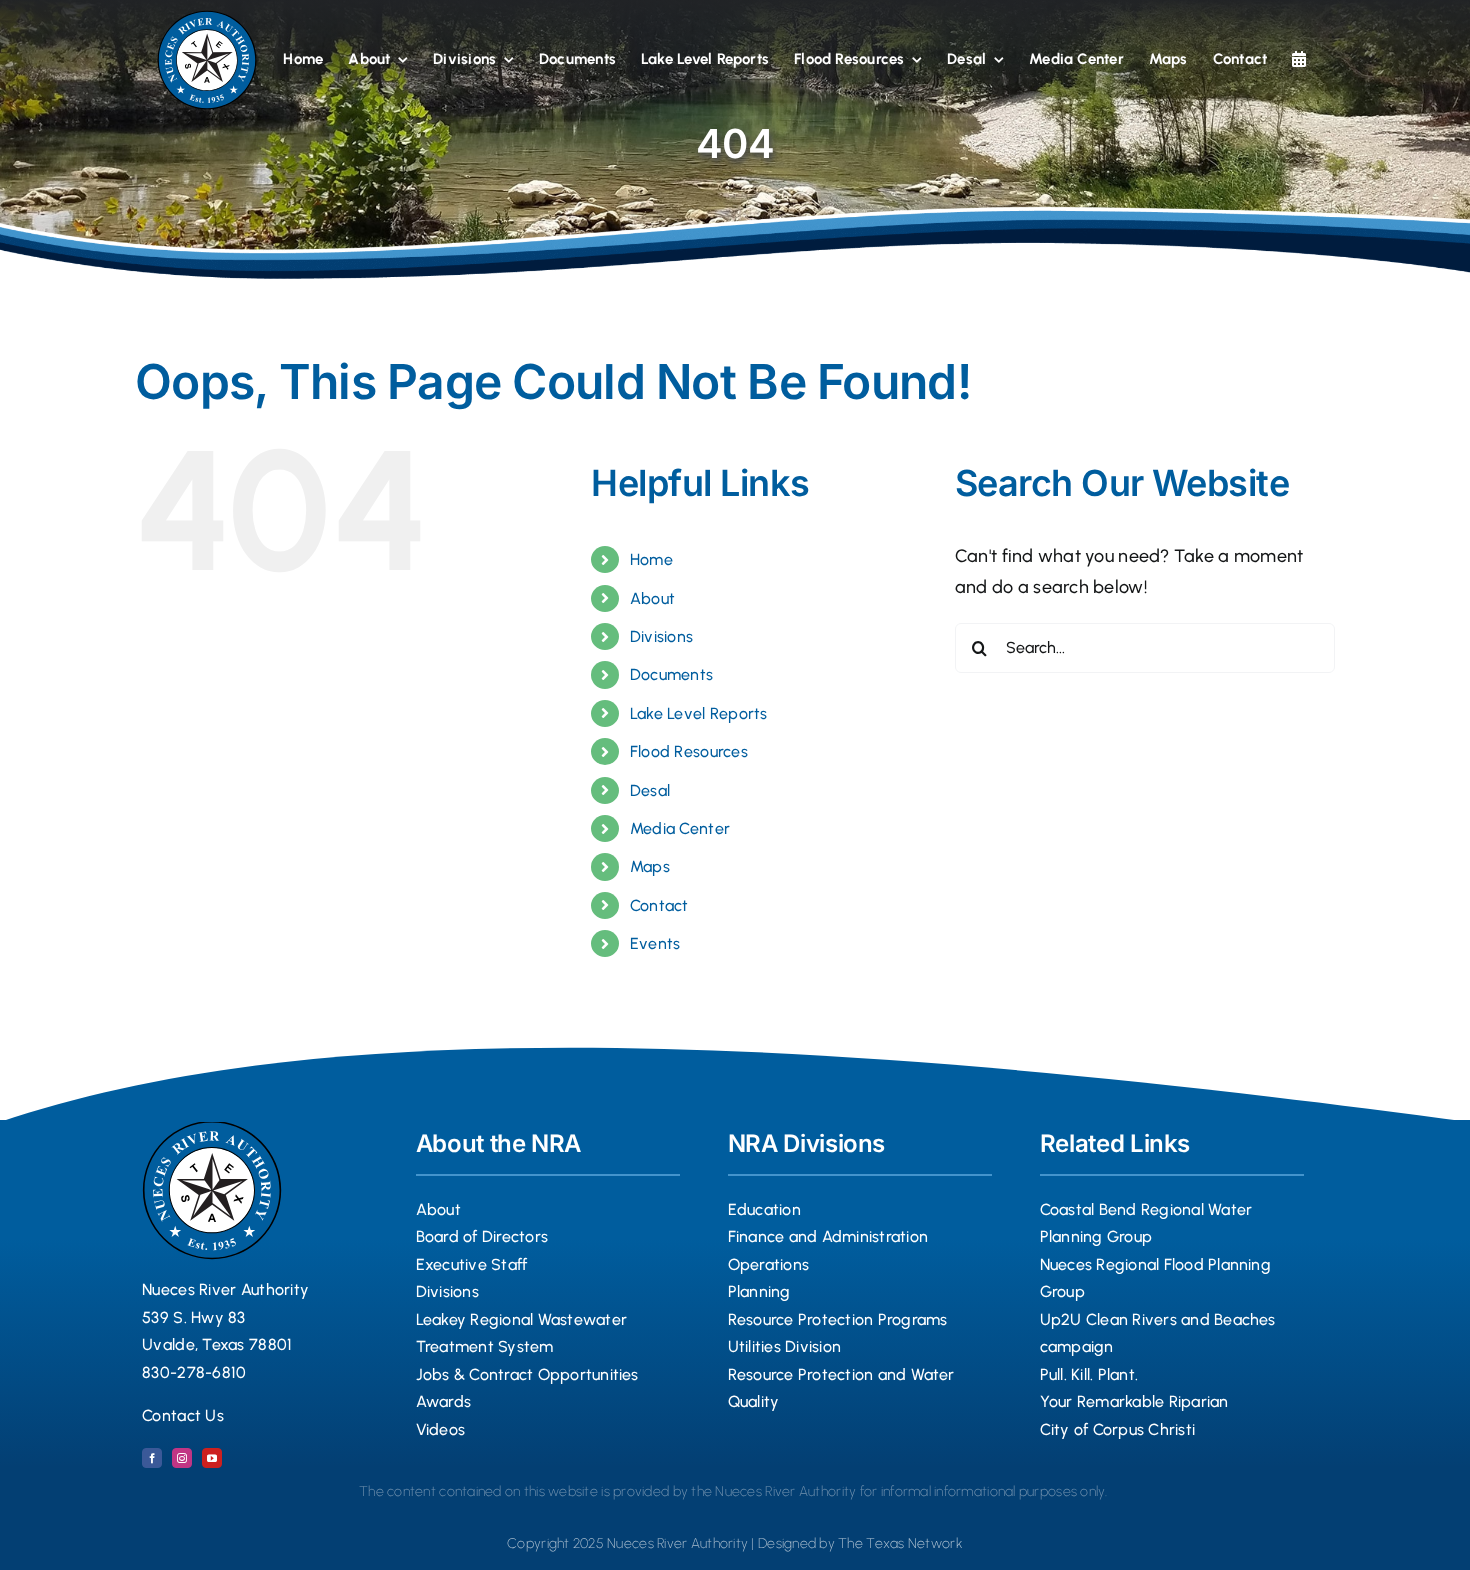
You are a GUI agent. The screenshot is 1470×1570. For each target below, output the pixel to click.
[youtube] (212, 1458)
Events (655, 943)
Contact (659, 905)
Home (651, 559)
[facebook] (152, 1458)
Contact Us (183, 1415)
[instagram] (182, 1458)
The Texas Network (900, 1543)
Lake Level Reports (699, 713)
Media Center (680, 828)
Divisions (661, 636)
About (652, 598)
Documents (671, 674)
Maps (650, 866)
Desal (650, 790)
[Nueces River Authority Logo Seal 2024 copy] (207, 19)
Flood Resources (689, 751)
